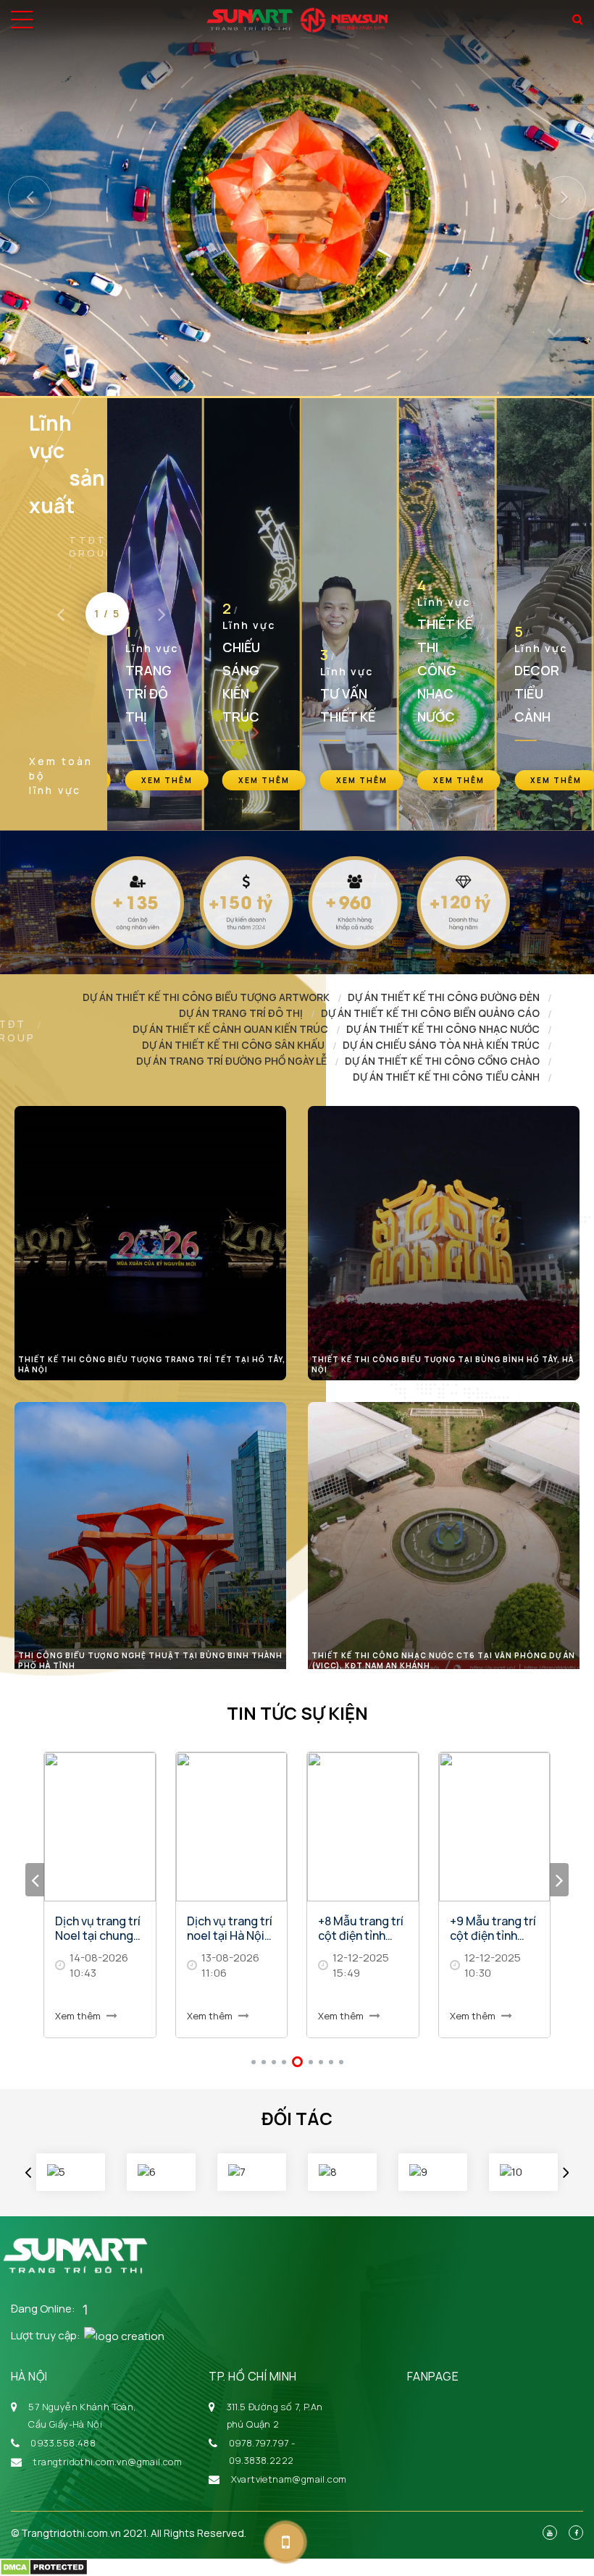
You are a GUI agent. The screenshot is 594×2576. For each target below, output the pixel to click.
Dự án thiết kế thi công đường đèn (444, 997)
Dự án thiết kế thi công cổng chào (442, 1061)
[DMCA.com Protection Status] (44, 2566)
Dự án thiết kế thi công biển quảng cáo (430, 1013)
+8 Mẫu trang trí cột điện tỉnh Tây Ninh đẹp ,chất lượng (230, 1928)
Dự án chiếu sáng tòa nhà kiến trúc (441, 1045)
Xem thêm (79, 2016)
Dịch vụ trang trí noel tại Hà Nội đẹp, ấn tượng (98, 1928)
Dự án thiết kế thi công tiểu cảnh (446, 1077)
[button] (30, 286)
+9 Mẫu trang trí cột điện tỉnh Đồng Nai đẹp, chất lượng (361, 1928)
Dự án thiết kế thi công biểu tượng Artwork (206, 997)
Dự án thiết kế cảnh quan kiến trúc (230, 1029)
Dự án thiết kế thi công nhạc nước (443, 1029)
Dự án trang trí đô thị (241, 1013)
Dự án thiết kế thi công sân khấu (233, 1045)
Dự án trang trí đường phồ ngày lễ (231, 1061)
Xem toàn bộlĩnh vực (61, 776)
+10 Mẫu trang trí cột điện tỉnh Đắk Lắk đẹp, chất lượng (491, 1928)
